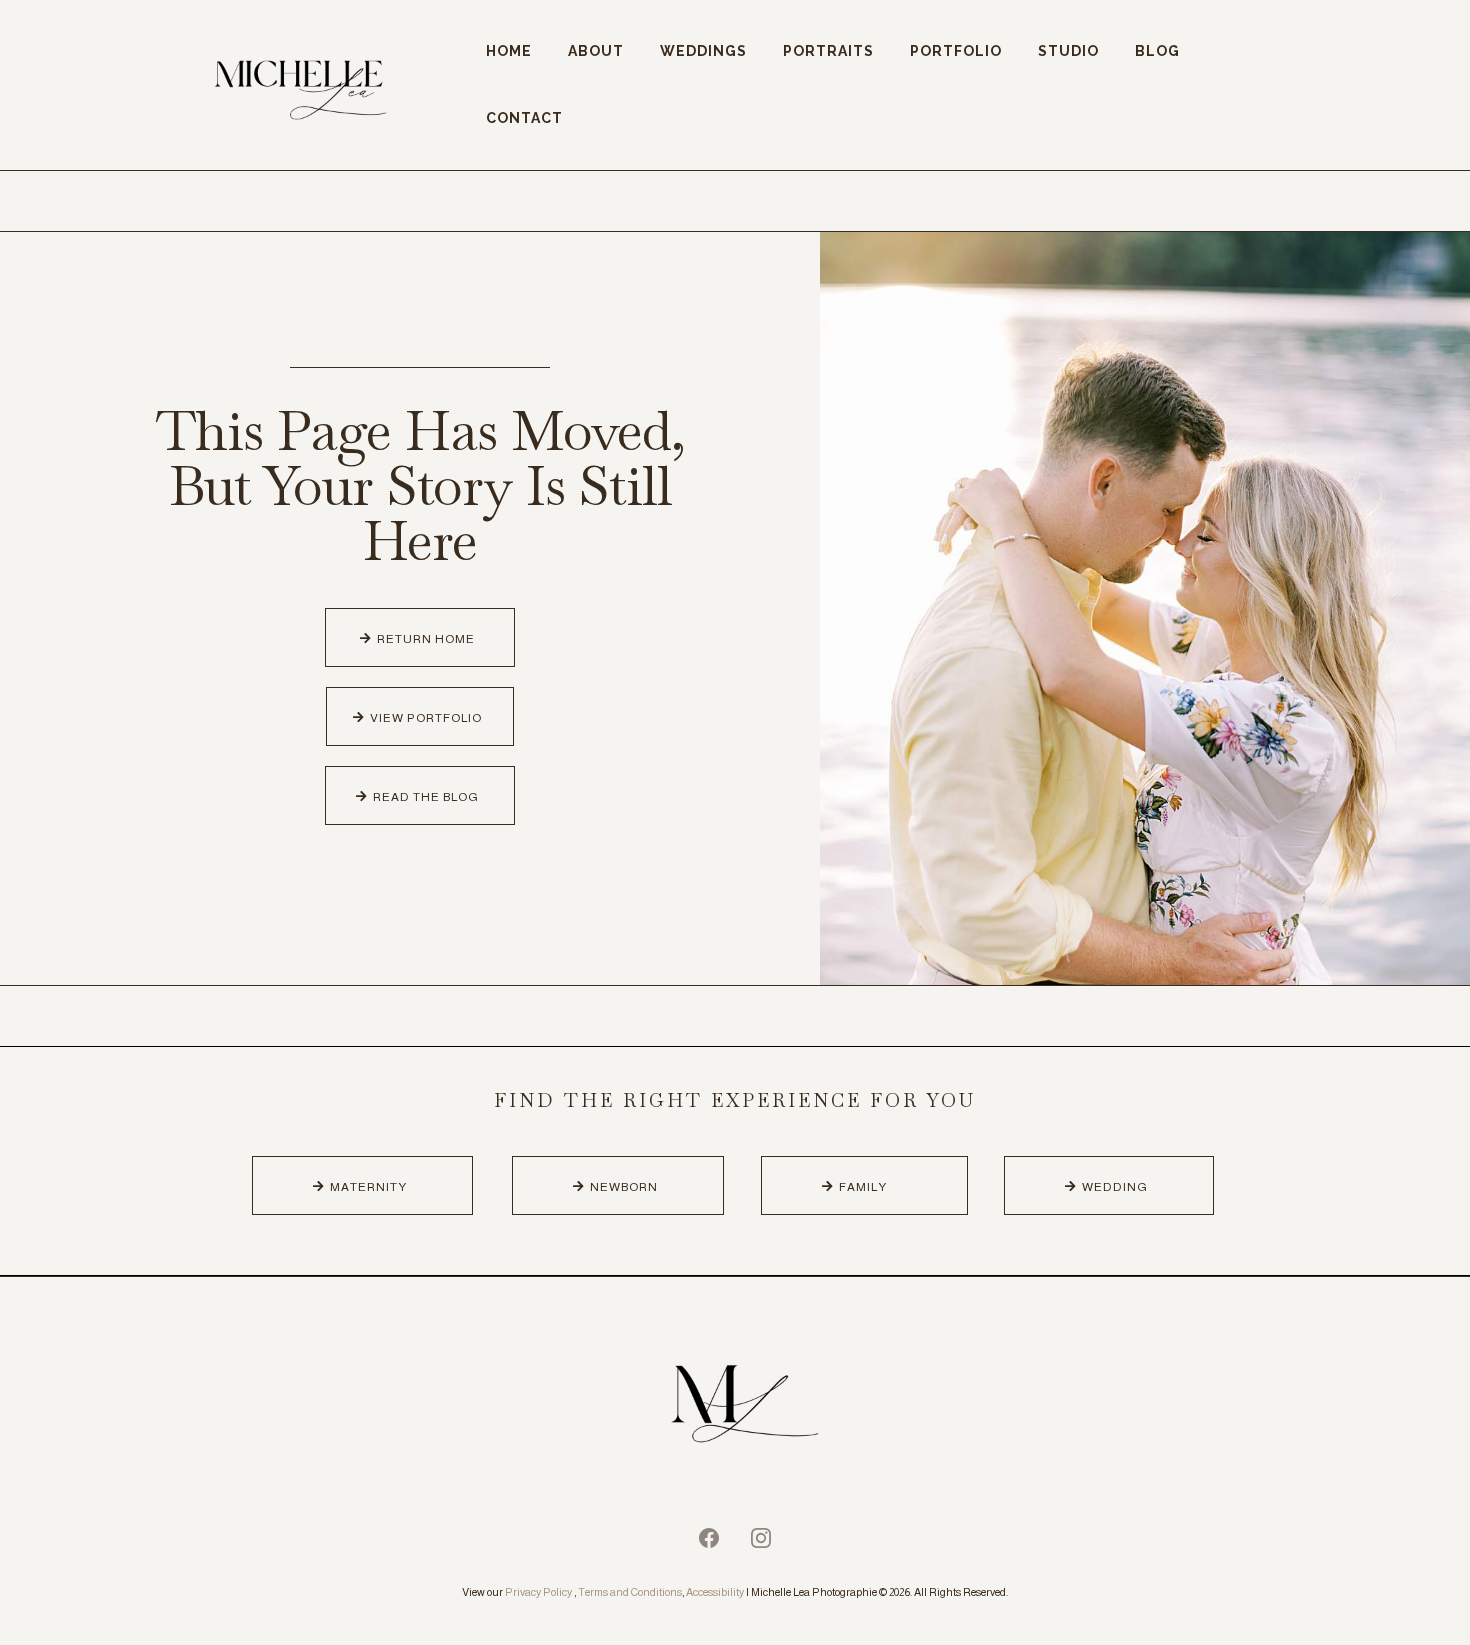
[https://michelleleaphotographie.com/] (735, 1407)
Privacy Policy (538, 1592)
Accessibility (715, 1592)
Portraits (828, 51)
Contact (524, 118)
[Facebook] (709, 1538)
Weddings (703, 51)
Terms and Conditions (630, 1592)
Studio (1068, 51)
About (596, 51)
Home (509, 51)
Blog (1157, 51)
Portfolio (956, 51)
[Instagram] (761, 1538)
